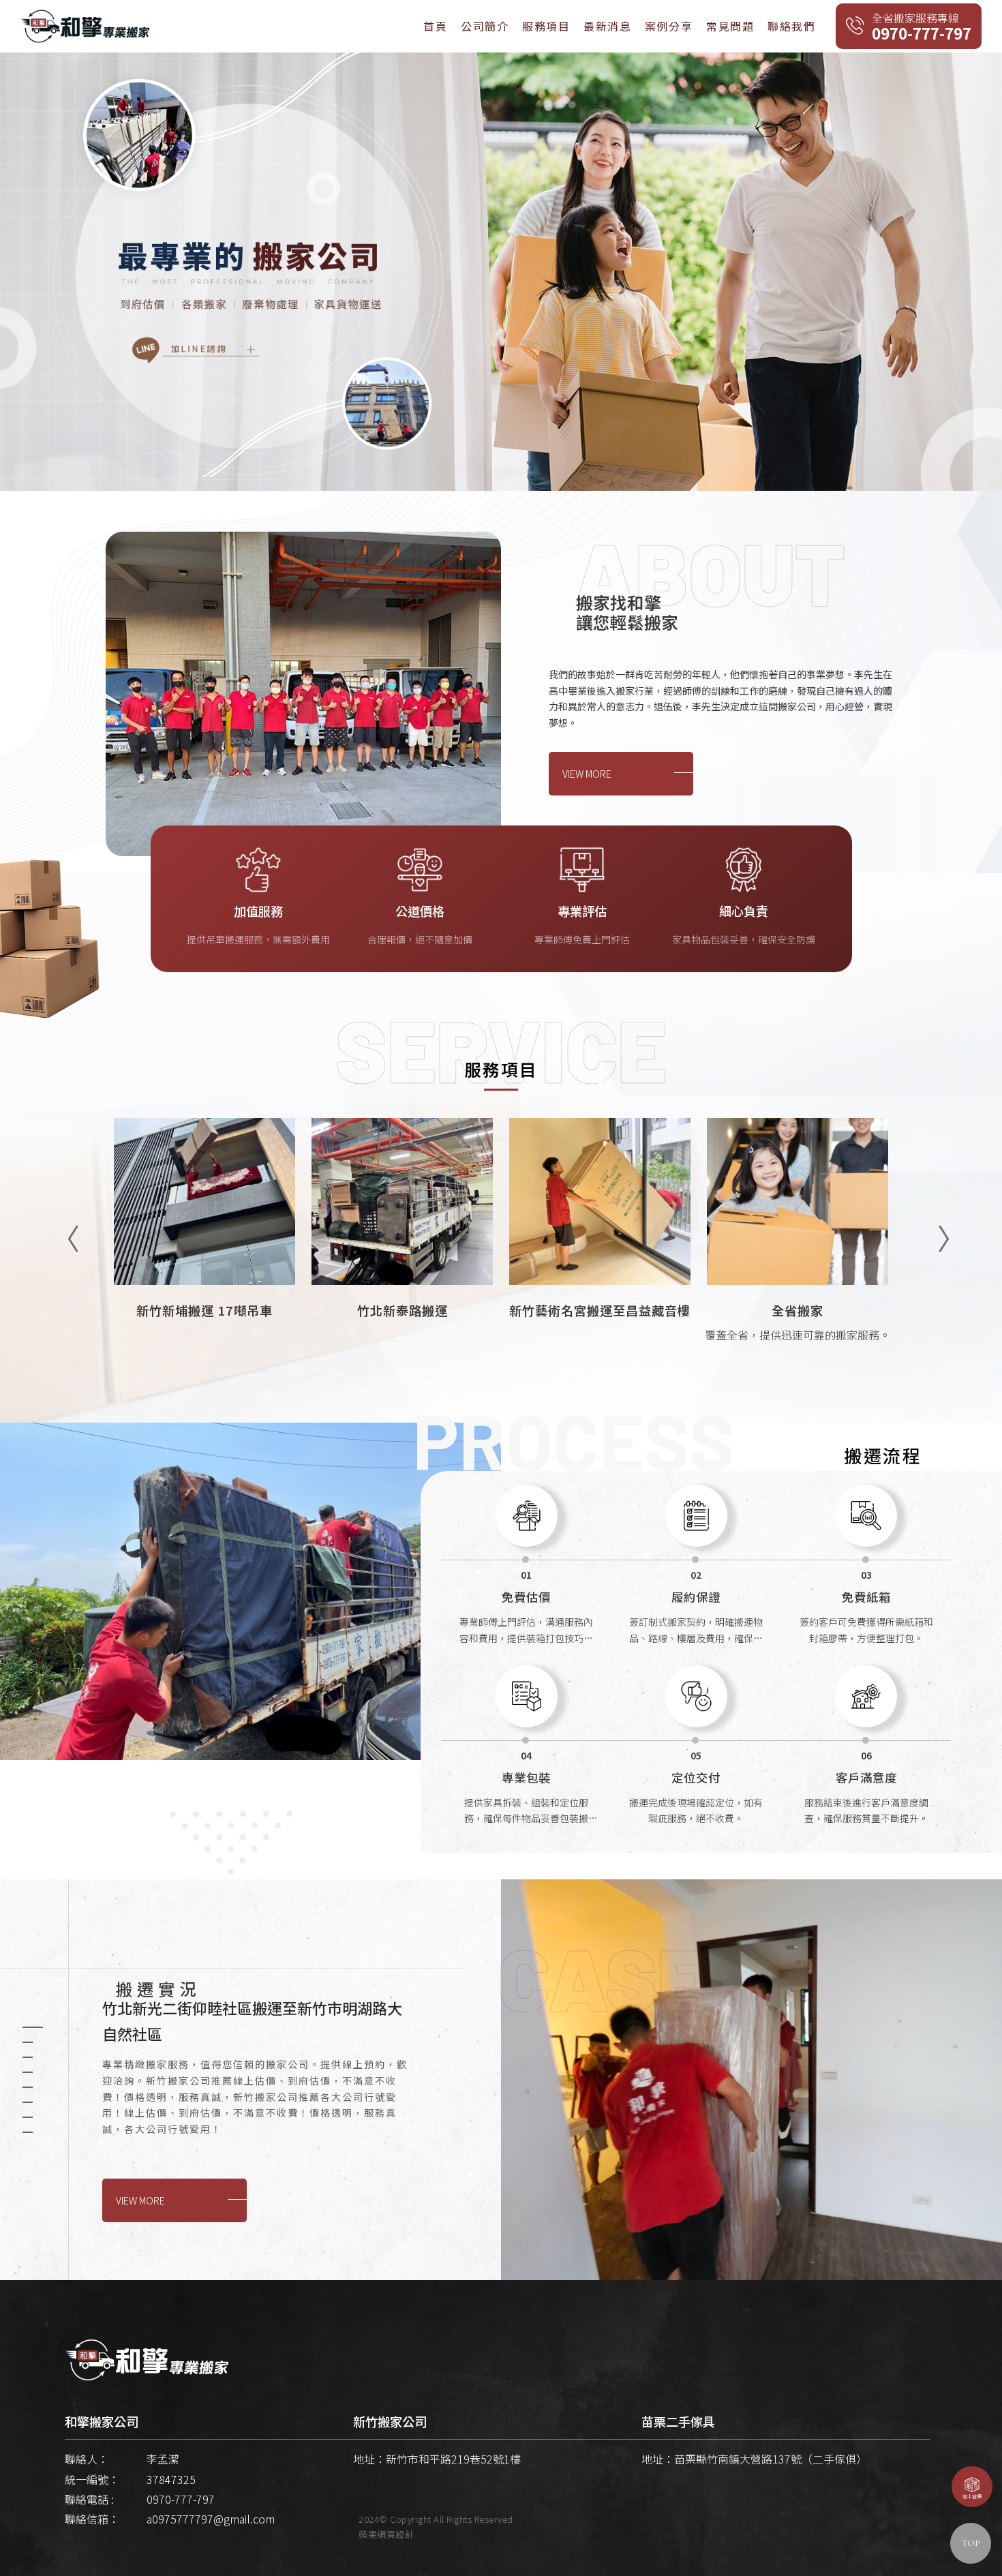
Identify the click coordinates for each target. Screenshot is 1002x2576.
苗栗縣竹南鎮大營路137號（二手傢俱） (771, 2459)
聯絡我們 (791, 26)
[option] (501, 272)
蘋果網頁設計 (386, 2534)
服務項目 (546, 26)
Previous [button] (58, 1229)
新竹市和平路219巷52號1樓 (453, 2459)
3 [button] (28, 2057)
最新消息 (607, 26)
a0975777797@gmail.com (211, 2519)
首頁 (435, 26)
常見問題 (730, 26)
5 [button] (28, 2087)
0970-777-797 (181, 2499)
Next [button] (944, 1229)
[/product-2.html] (402, 1257)
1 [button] (33, 2027)
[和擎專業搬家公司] (85, 25)
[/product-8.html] (798, 1257)
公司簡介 (485, 26)
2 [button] (28, 2042)
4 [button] (28, 2072)
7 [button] (28, 2117)
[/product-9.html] (204, 1257)
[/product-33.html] (600, 1257)
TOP (971, 2543)
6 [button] (28, 2102)
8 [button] (28, 2132)
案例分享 (669, 26)
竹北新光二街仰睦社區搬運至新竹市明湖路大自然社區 (252, 2020)
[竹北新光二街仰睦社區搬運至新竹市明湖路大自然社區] (751, 2080)
